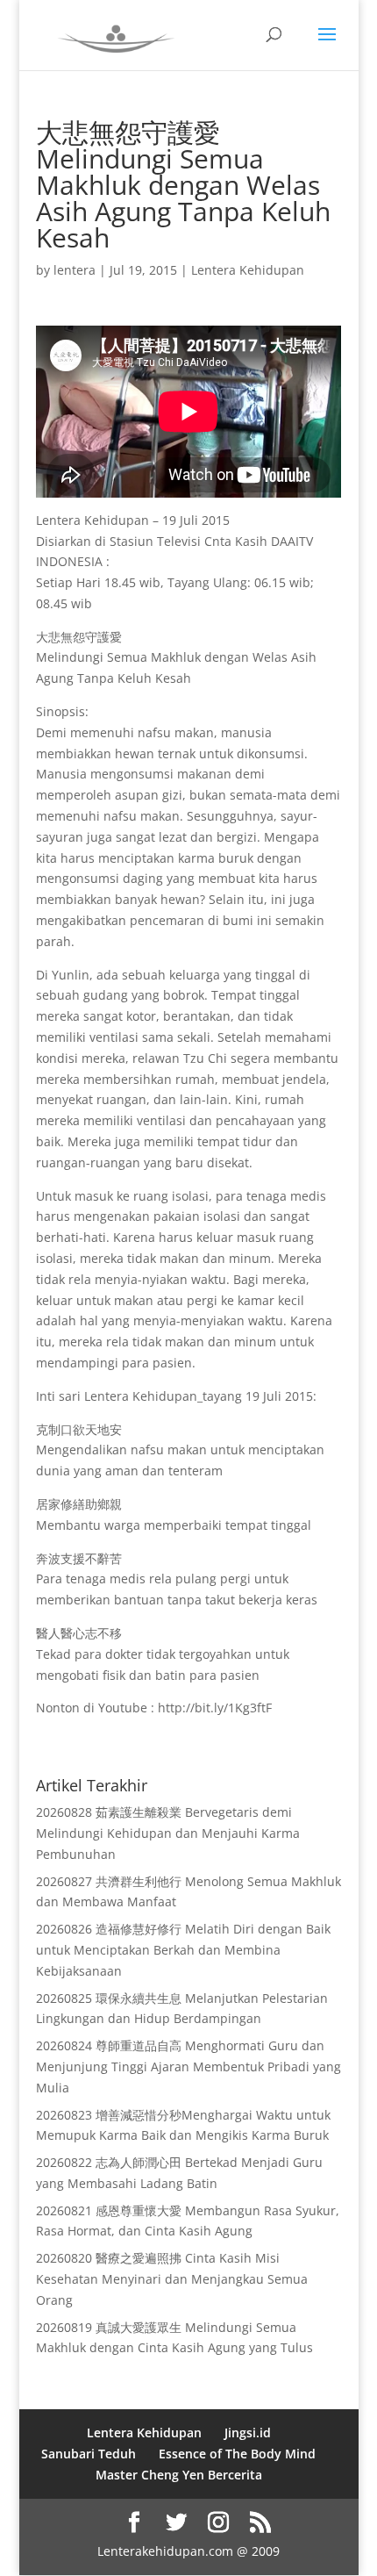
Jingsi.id (248, 2432)
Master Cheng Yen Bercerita (179, 2475)
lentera (75, 270)
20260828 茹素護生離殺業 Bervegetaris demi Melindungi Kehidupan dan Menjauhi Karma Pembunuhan (168, 1833)
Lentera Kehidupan (248, 270)
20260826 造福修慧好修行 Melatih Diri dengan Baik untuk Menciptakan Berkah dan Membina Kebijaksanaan (183, 1950)
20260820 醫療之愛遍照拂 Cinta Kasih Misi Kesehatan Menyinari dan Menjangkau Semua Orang (172, 2279)
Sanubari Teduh (89, 2454)
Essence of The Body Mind (237, 2454)
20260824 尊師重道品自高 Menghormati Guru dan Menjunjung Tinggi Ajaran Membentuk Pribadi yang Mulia (188, 2067)
